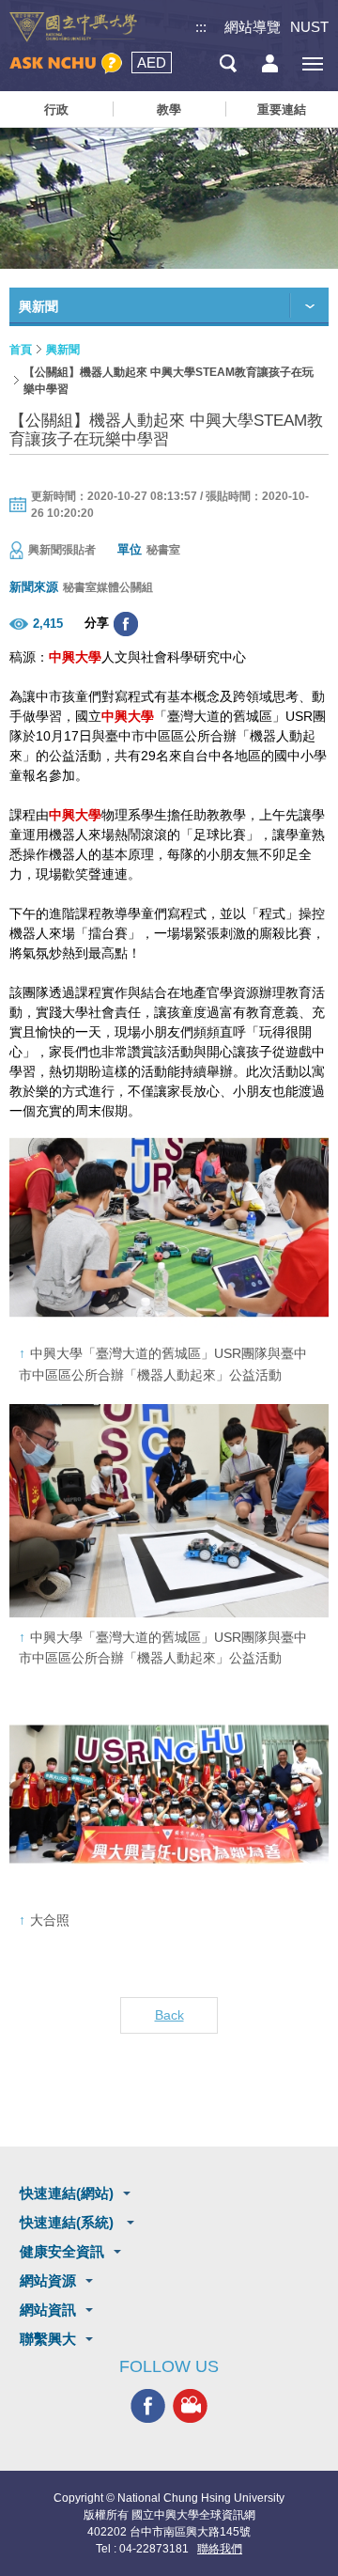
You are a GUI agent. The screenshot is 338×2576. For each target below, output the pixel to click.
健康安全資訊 (62, 2251)
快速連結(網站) (67, 2193)
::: (201, 27)
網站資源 (48, 2280)
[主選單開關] (312, 63)
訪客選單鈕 (270, 63)
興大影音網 (190, 2406)
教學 (169, 109)
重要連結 (282, 109)
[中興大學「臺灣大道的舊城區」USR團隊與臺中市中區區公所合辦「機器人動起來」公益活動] (169, 1228)
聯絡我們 (220, 2549)
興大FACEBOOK (148, 2406)
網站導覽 (253, 27)
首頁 (21, 350)
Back (169, 2015)
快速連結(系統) (69, 2222)
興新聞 (63, 350)
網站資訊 (48, 2310)
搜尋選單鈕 (228, 63)
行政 (56, 109)
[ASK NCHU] (66, 63)
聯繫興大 (48, 2339)
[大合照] (169, 1795)
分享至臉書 (126, 624)
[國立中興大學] (73, 27)
